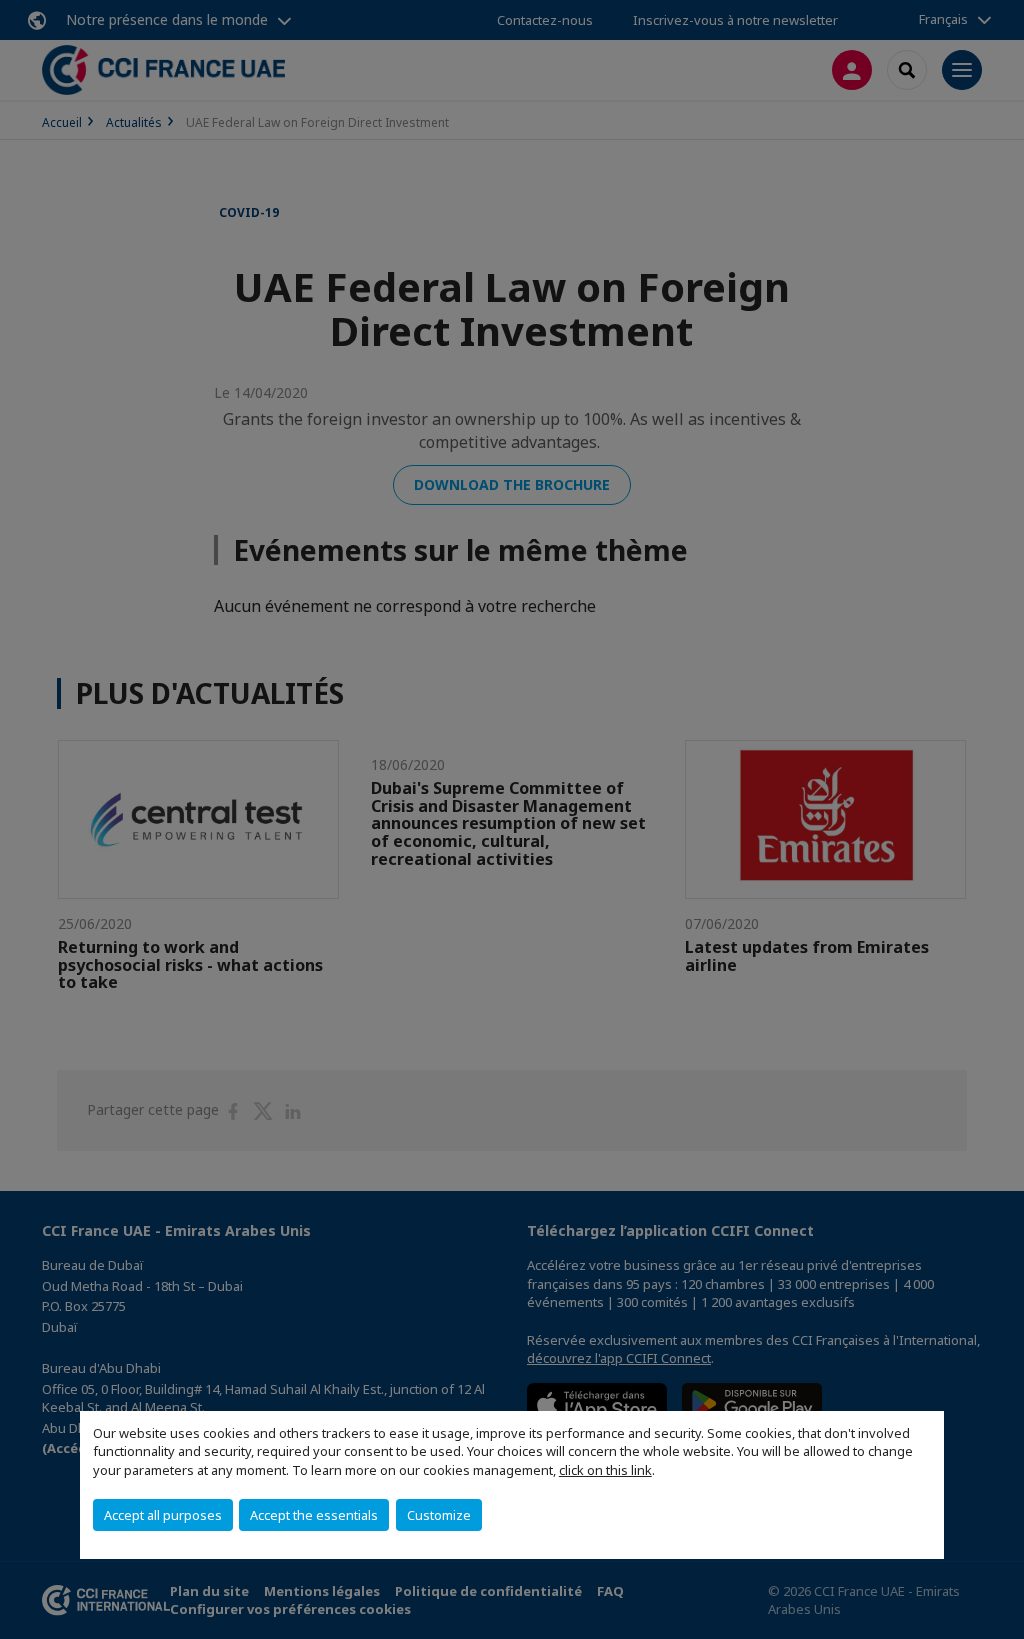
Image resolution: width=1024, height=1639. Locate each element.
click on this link (605, 1470)
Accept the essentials (314, 1515)
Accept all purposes (163, 1515)
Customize (439, 1515)
